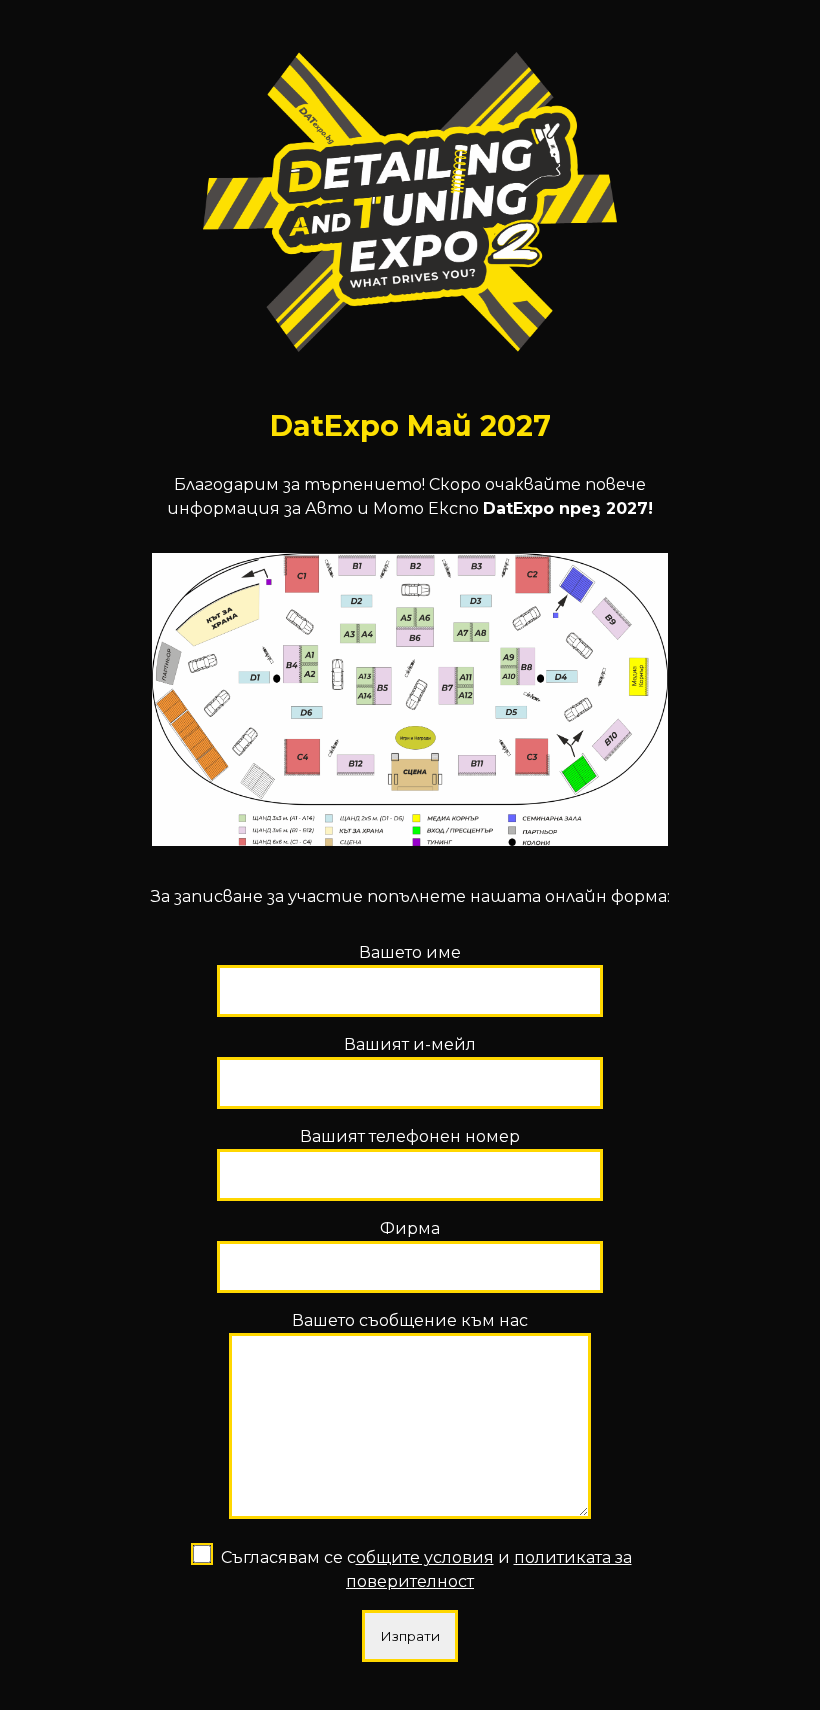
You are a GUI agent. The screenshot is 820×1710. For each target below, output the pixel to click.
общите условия (425, 1557)
